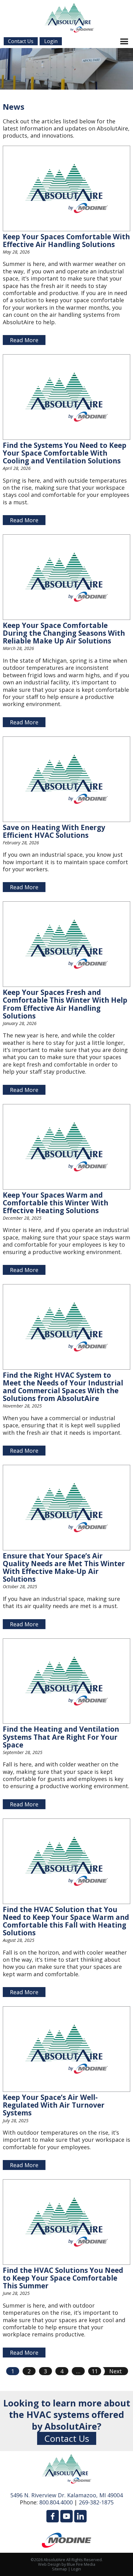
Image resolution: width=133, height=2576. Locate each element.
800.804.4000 (56, 2502)
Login (76, 2569)
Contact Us (67, 2438)
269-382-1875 (96, 2502)
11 (95, 2371)
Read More (24, 340)
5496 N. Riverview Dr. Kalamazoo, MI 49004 (66, 2495)
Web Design (49, 2564)
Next (116, 2371)
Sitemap (60, 2569)
